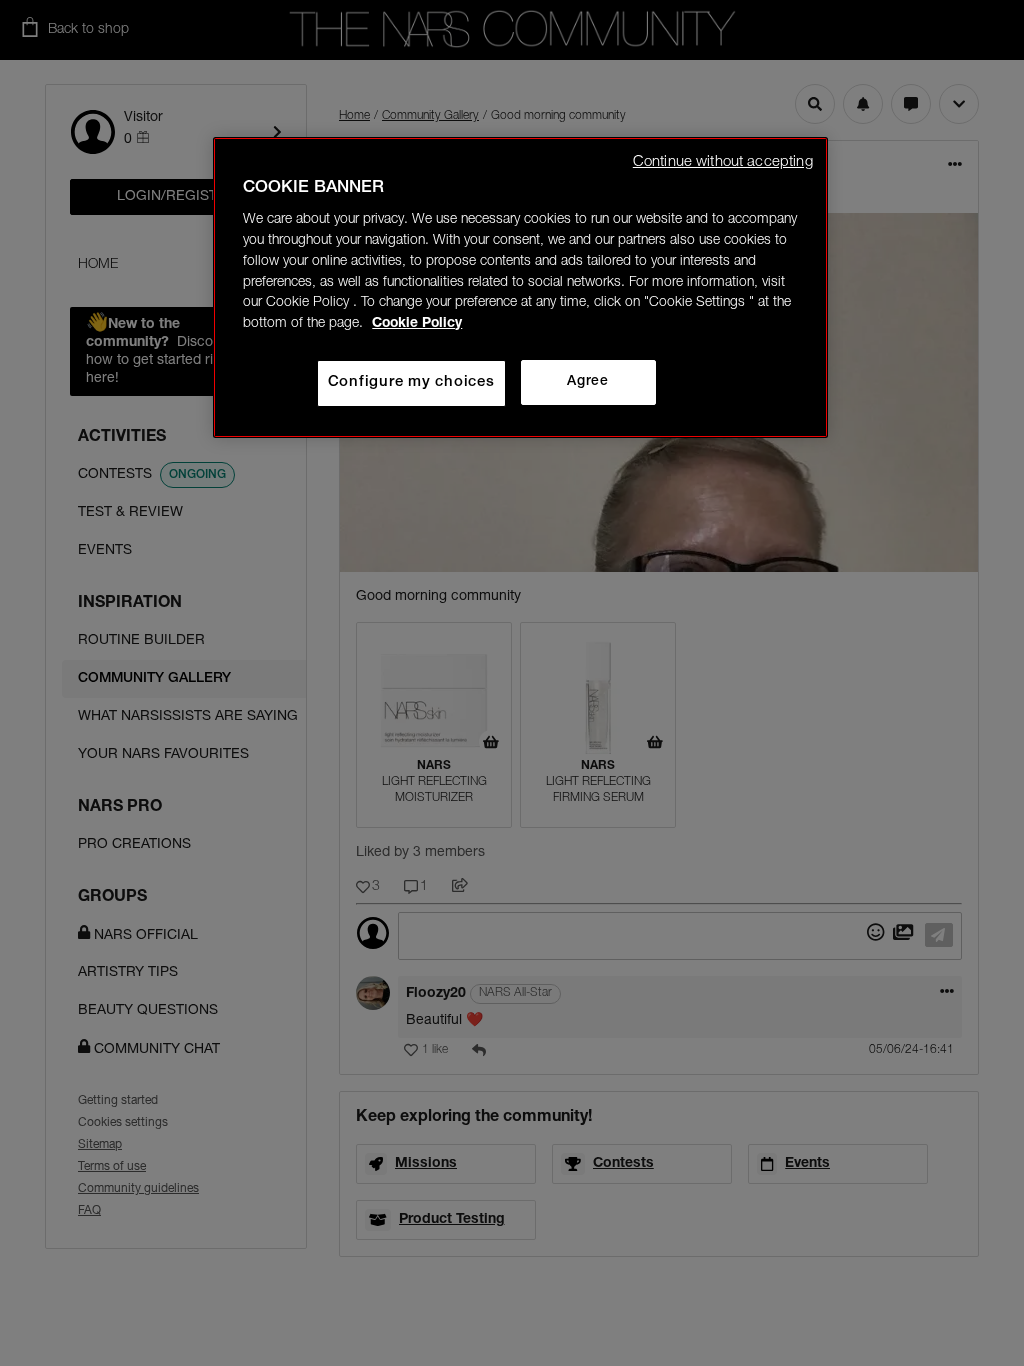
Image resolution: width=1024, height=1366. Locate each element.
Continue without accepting (723, 162)
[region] (520, 287)
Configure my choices (411, 382)
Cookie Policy (417, 324)
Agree (587, 382)
